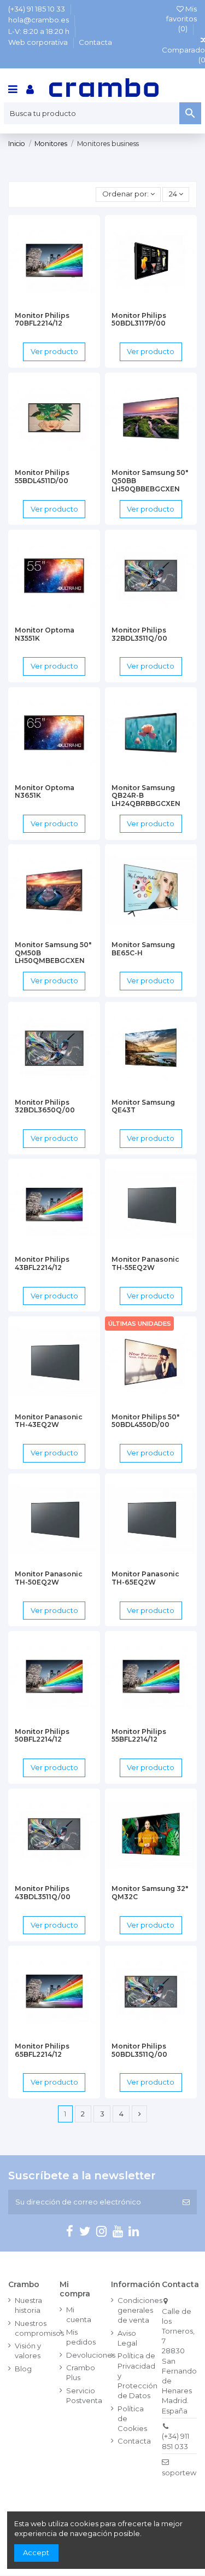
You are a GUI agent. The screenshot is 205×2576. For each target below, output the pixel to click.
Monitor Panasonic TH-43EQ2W (49, 1421)
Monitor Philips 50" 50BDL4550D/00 (145, 1421)
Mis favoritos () (181, 19)
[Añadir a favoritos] (40, 303)
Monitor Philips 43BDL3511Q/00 (43, 1893)
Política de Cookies (132, 2418)
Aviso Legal (127, 2338)
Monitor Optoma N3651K (45, 792)
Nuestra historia (28, 2305)
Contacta (95, 42)
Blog (23, 2369)
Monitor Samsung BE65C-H (143, 949)
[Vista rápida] (68, 303)
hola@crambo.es (39, 20)
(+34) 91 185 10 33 (37, 9)
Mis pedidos (81, 2337)
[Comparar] (54, 303)
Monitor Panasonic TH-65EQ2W (145, 1578)
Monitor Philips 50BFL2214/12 (42, 1736)
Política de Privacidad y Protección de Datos (137, 2375)
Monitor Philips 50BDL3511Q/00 (139, 2050)
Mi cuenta (79, 2314)
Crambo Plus (81, 2372)
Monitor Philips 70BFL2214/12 (42, 320)
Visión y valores (28, 2351)
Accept (36, 2552)
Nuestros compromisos (39, 2328)
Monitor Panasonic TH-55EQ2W (145, 1263)
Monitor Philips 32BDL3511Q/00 (139, 634)
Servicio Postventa (84, 2395)
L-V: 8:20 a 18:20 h (40, 31)
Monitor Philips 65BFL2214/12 (42, 2050)
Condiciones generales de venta (140, 2310)
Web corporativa (39, 42)
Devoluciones (91, 2355)
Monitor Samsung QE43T (143, 1106)
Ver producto (54, 351)
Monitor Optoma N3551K (45, 634)
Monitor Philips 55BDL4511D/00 (42, 477)
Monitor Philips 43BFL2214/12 (42, 1263)
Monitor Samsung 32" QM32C (150, 1893)
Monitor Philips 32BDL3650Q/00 (45, 1106)
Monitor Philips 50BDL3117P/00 (139, 320)
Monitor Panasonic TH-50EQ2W (49, 1578)
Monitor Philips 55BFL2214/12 (139, 1736)
